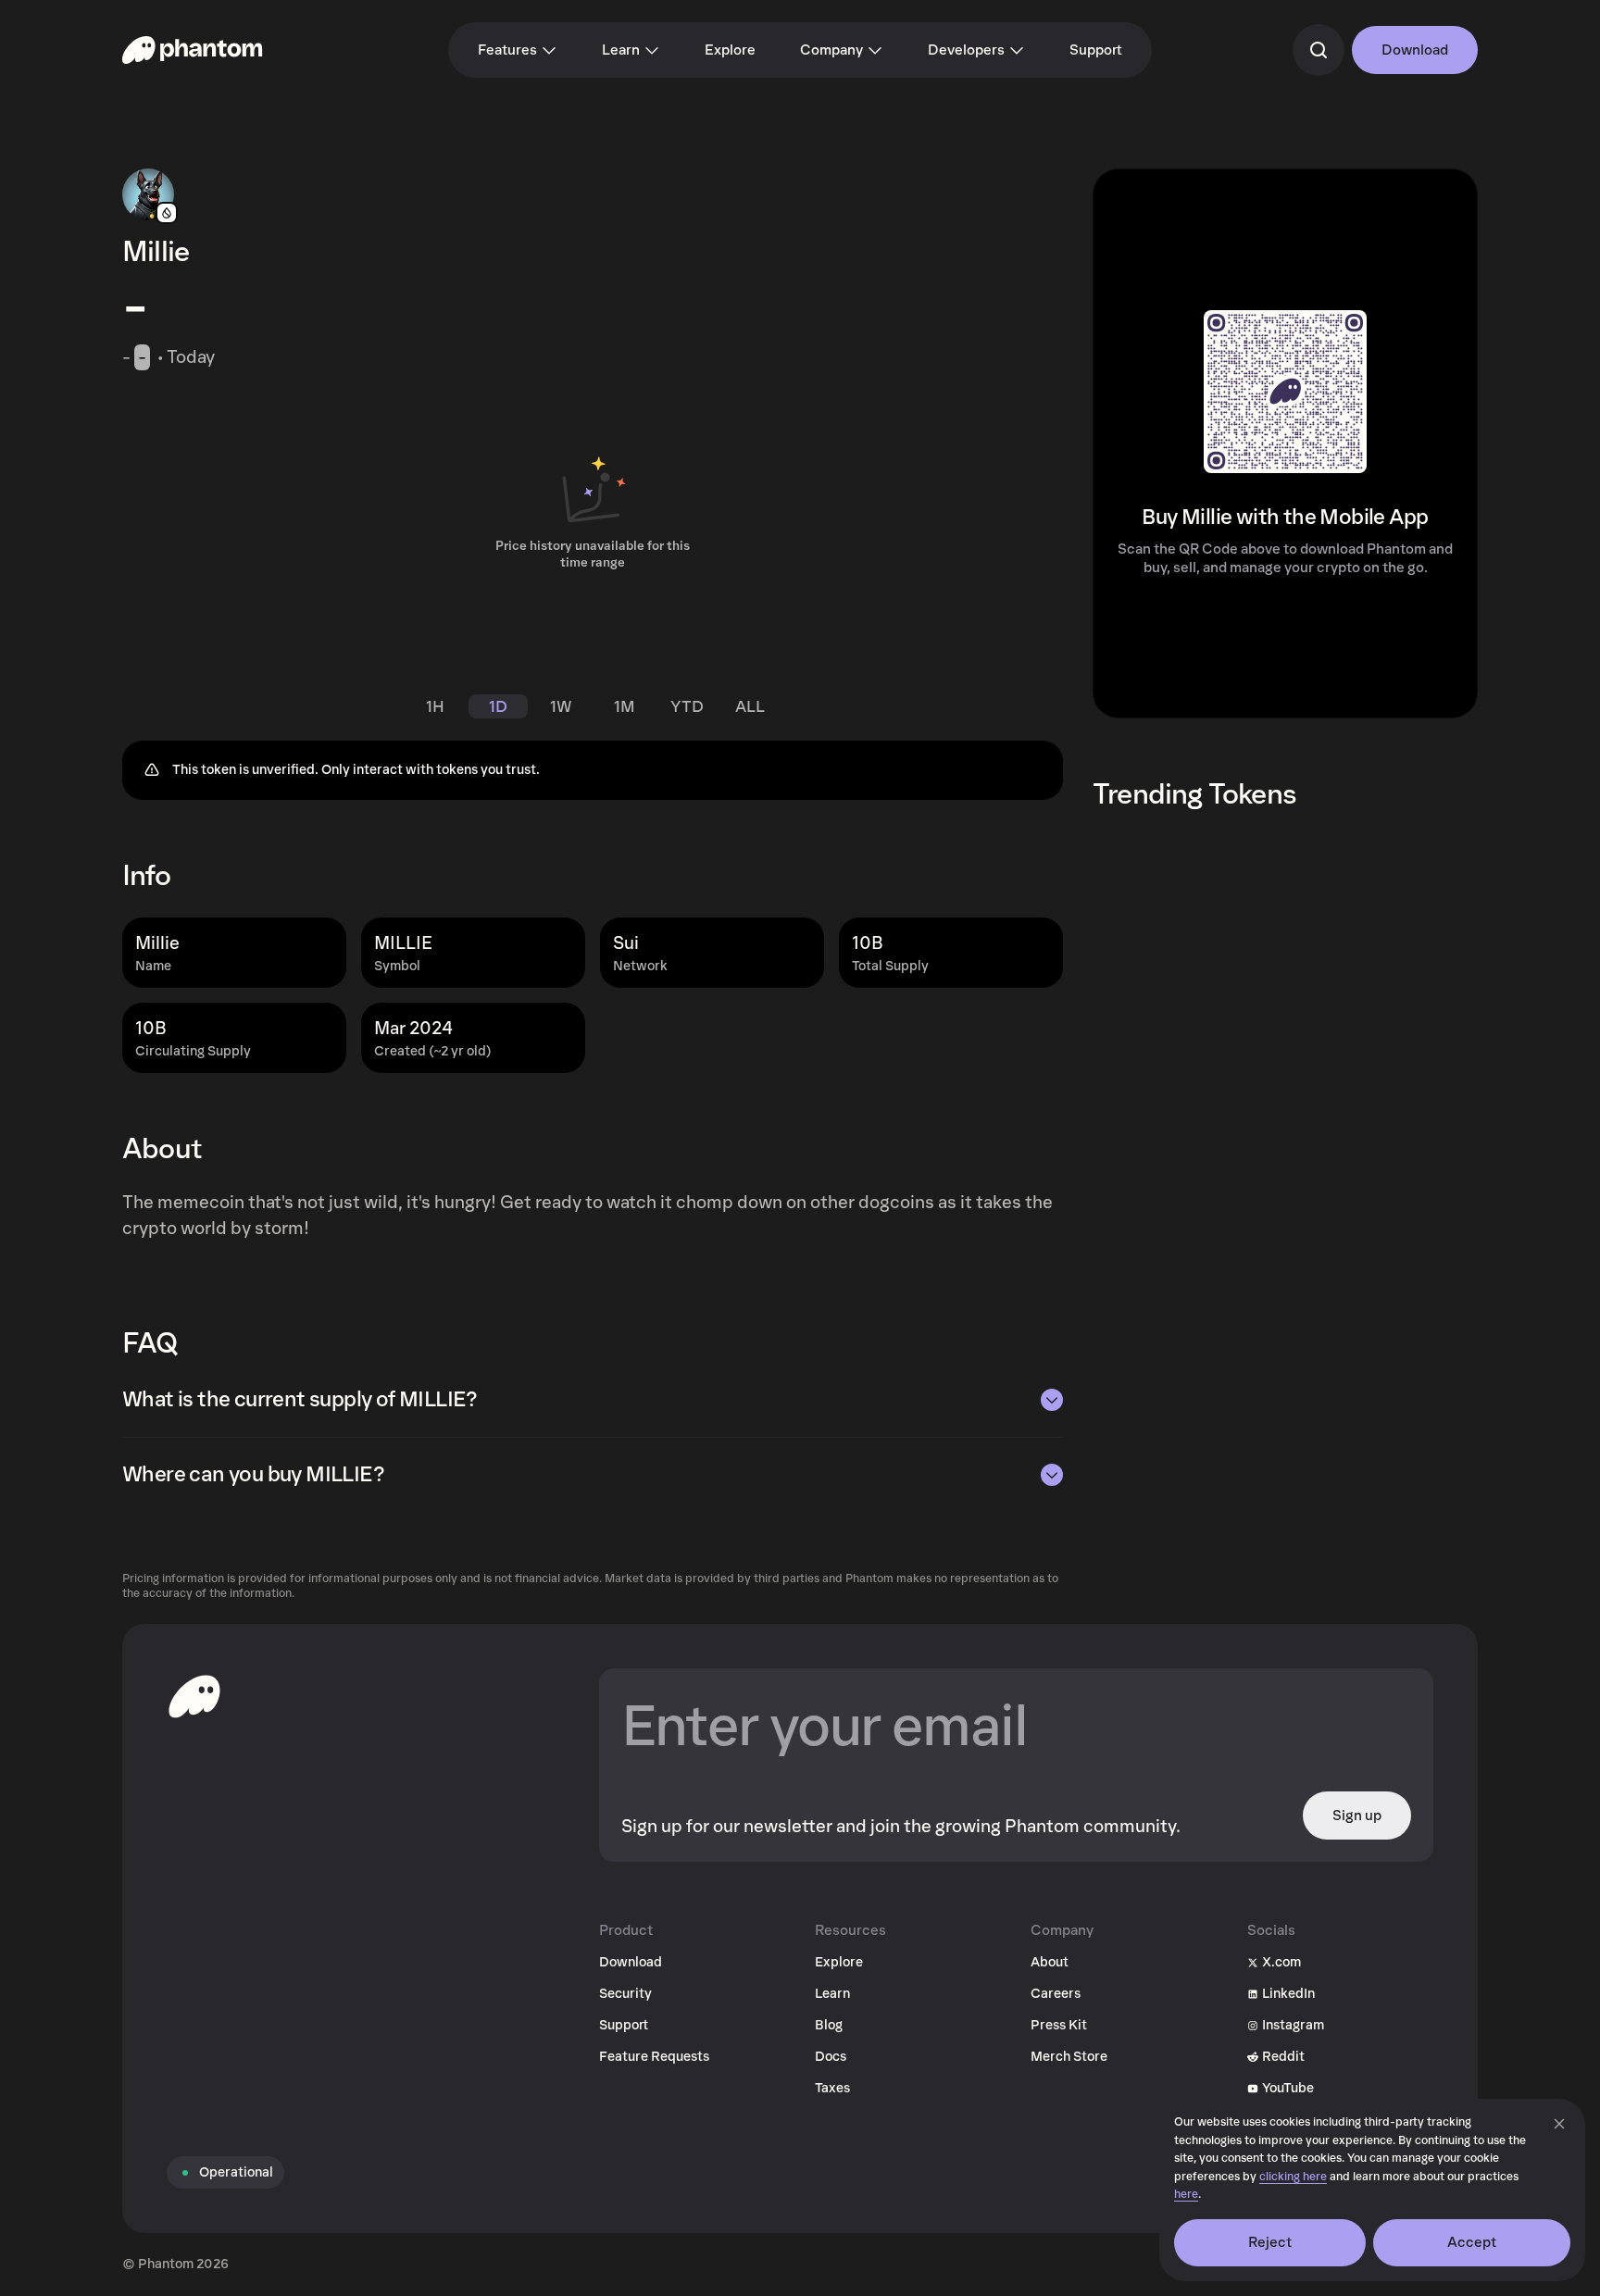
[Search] (1319, 50)
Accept (1472, 2242)
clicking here (1293, 2177)
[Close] (1559, 2124)
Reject (1270, 2242)
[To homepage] (194, 1696)
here (1186, 2195)
